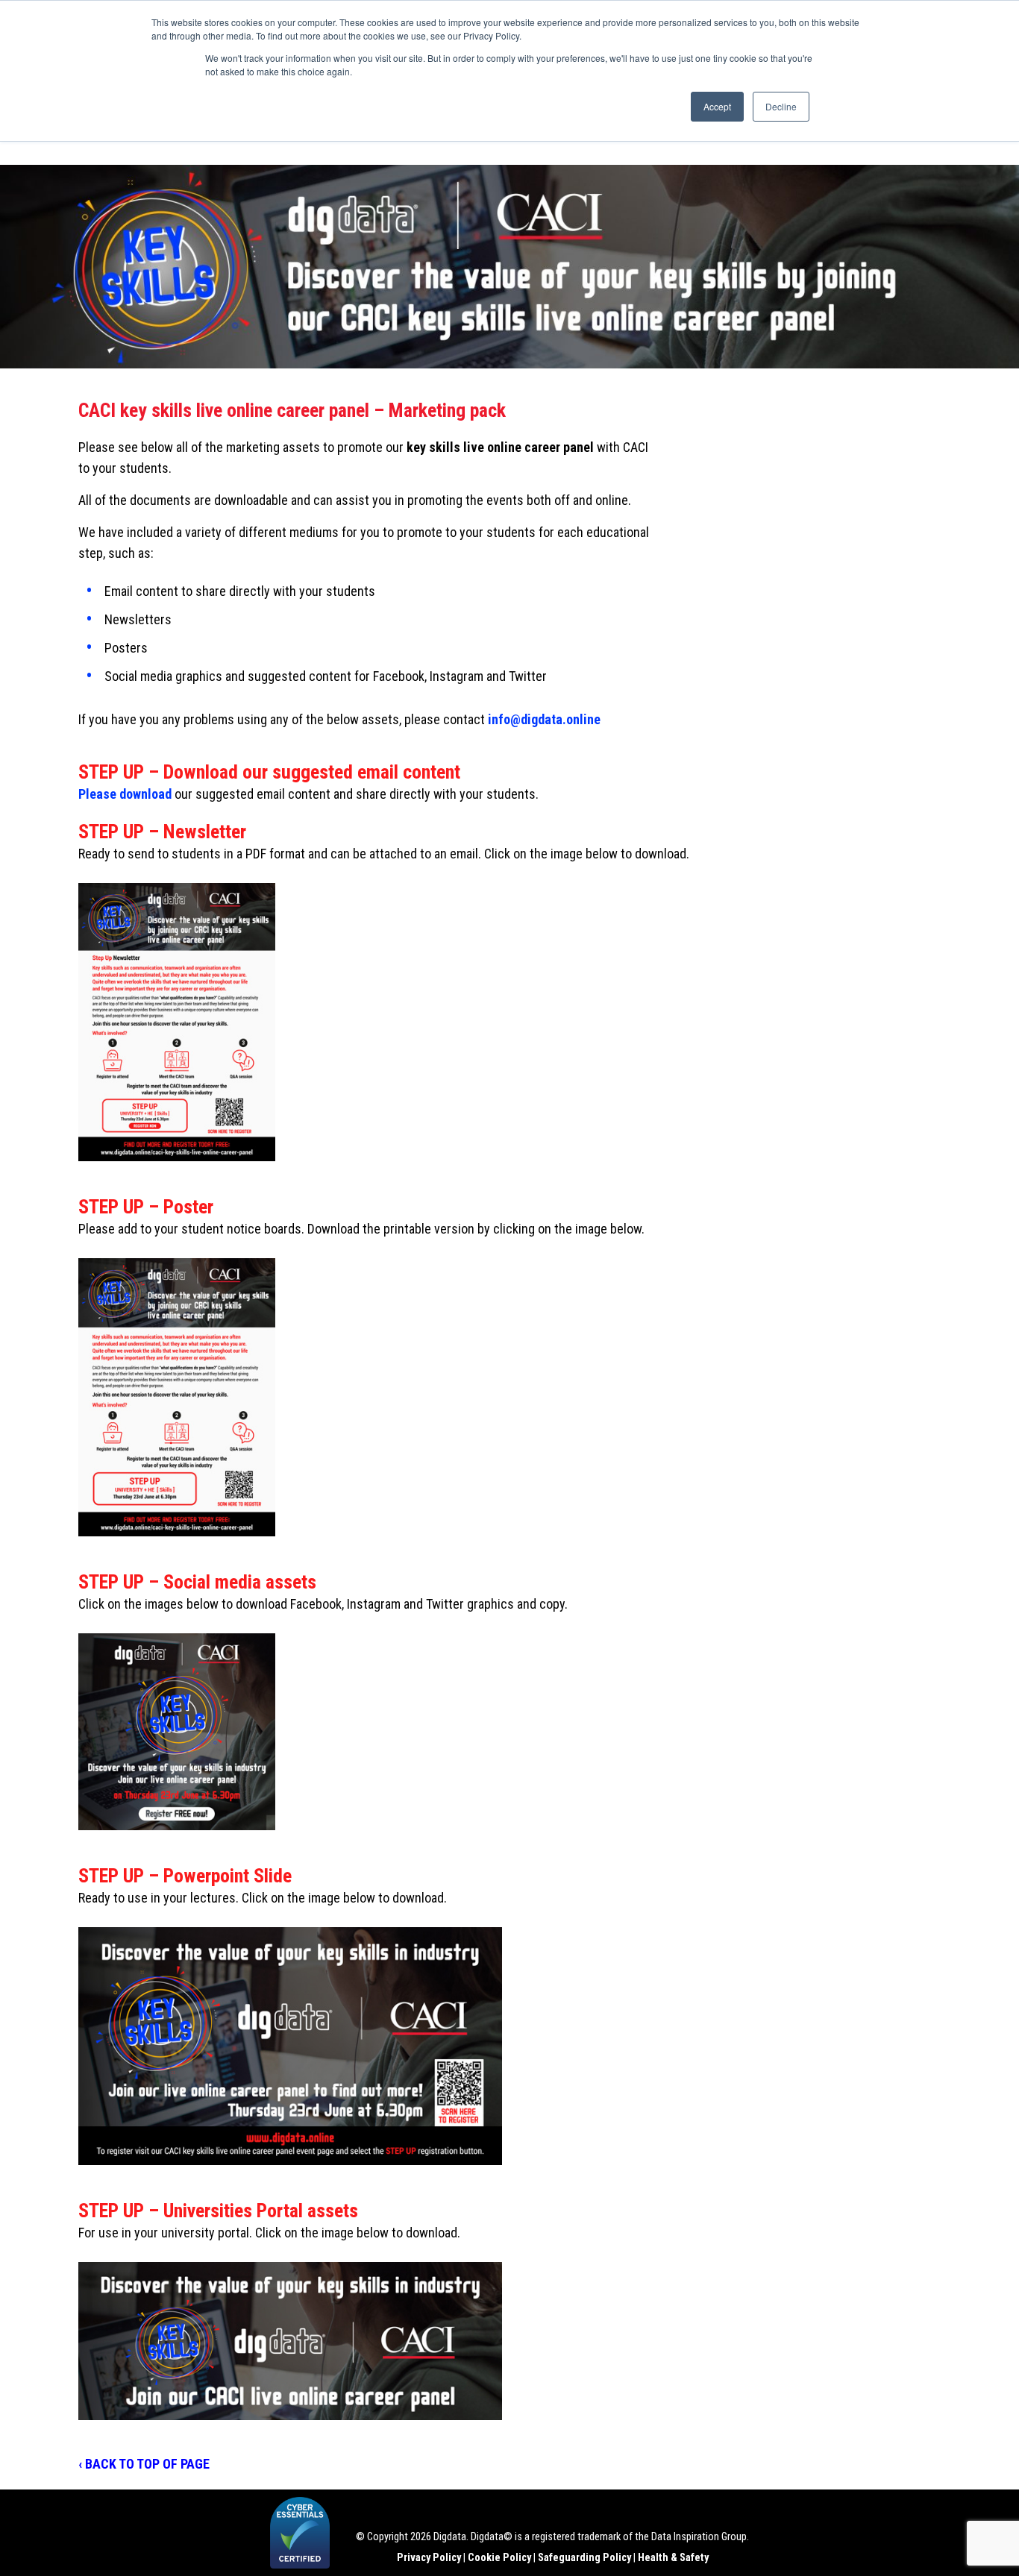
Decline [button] (781, 106)
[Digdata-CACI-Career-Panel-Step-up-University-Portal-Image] (290, 2341)
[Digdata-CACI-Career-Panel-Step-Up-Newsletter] (177, 1022)
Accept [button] (717, 106)
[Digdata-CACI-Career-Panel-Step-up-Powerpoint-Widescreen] (290, 2046)
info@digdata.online (544, 719)
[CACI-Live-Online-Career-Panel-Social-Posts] (177, 1732)
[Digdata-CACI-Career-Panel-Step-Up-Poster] (177, 1397)
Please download (125, 794)
